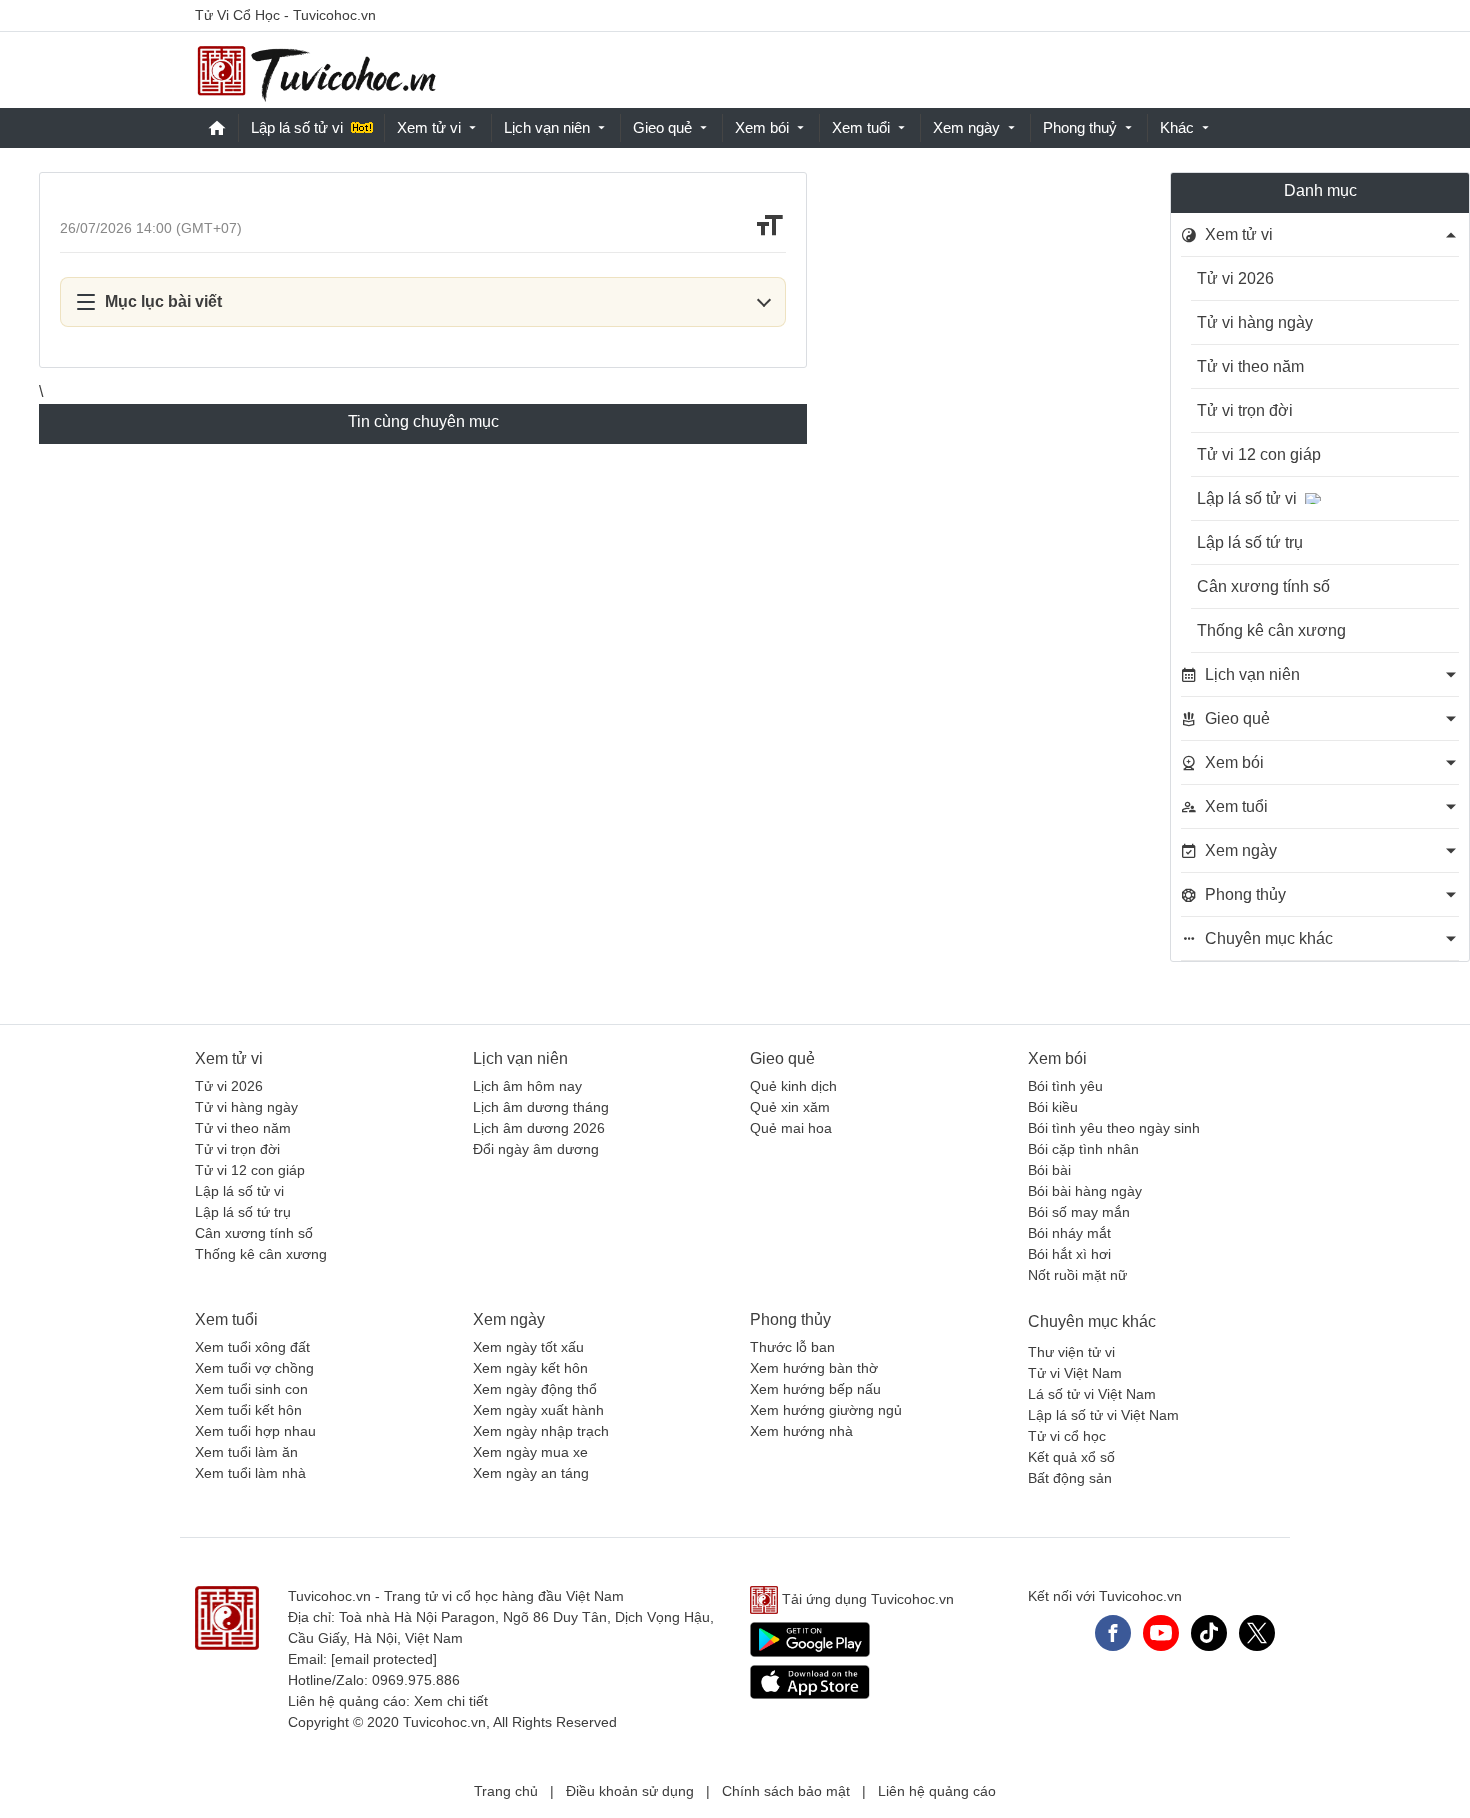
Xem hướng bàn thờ (814, 1368)
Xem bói (762, 127)
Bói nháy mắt (1069, 1233)
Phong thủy (790, 1319)
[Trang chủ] (316, 70)
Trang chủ (506, 1791)
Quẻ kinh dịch (793, 1086)
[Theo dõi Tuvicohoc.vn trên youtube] (1161, 1633)
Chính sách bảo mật (786, 1791)
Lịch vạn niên (547, 127)
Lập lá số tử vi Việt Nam (1103, 1415)
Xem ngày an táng (531, 1473)
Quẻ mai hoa (791, 1128)
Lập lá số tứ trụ (1250, 542)
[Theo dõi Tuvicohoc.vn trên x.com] (1257, 1633)
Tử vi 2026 (1235, 278)
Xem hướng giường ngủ (826, 1410)
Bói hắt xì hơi (1069, 1254)
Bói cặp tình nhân (1083, 1149)
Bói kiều (1053, 1107)
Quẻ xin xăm (790, 1107)
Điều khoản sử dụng (630, 1791)
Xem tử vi (429, 127)
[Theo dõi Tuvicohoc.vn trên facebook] (1113, 1633)
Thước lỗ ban (792, 1347)
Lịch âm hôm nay (527, 1086)
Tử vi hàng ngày (1255, 322)
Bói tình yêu (1065, 1086)
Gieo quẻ (662, 127)
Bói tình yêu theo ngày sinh (1114, 1128)
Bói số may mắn (1079, 1212)
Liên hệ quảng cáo (937, 1791)
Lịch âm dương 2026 (539, 1128)
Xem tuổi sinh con (251, 1389)
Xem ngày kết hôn (530, 1368)
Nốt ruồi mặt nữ (1077, 1275)
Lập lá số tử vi (297, 127)
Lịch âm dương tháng (541, 1107)
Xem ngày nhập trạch (541, 1431)
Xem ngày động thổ (535, 1389)
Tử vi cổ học (1067, 1436)
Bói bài (1049, 1170)
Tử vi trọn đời (1245, 410)
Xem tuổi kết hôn (248, 1410)
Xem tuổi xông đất (252, 1347)
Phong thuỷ (1080, 127)
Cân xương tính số (1263, 586)
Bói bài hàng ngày (1085, 1191)
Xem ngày (966, 127)
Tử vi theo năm (1250, 366)
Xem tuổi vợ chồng (254, 1368)
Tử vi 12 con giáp (1259, 454)
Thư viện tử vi (1071, 1352)
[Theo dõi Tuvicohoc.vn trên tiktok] (1209, 1633)
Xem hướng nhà (801, 1431)
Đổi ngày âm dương (536, 1149)
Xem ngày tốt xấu (528, 1347)
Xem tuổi (861, 127)
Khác (1177, 127)
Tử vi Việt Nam (1075, 1373)
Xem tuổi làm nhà (250, 1473)
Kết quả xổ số (1071, 1457)
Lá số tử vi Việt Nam (1092, 1394)
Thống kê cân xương (1271, 630)
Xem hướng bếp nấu (815, 1389)
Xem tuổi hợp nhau (255, 1431)
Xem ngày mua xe (530, 1452)
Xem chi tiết (451, 1701)
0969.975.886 (416, 1680)
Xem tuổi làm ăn (246, 1452)
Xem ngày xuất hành (538, 1410)
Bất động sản (1070, 1478)
